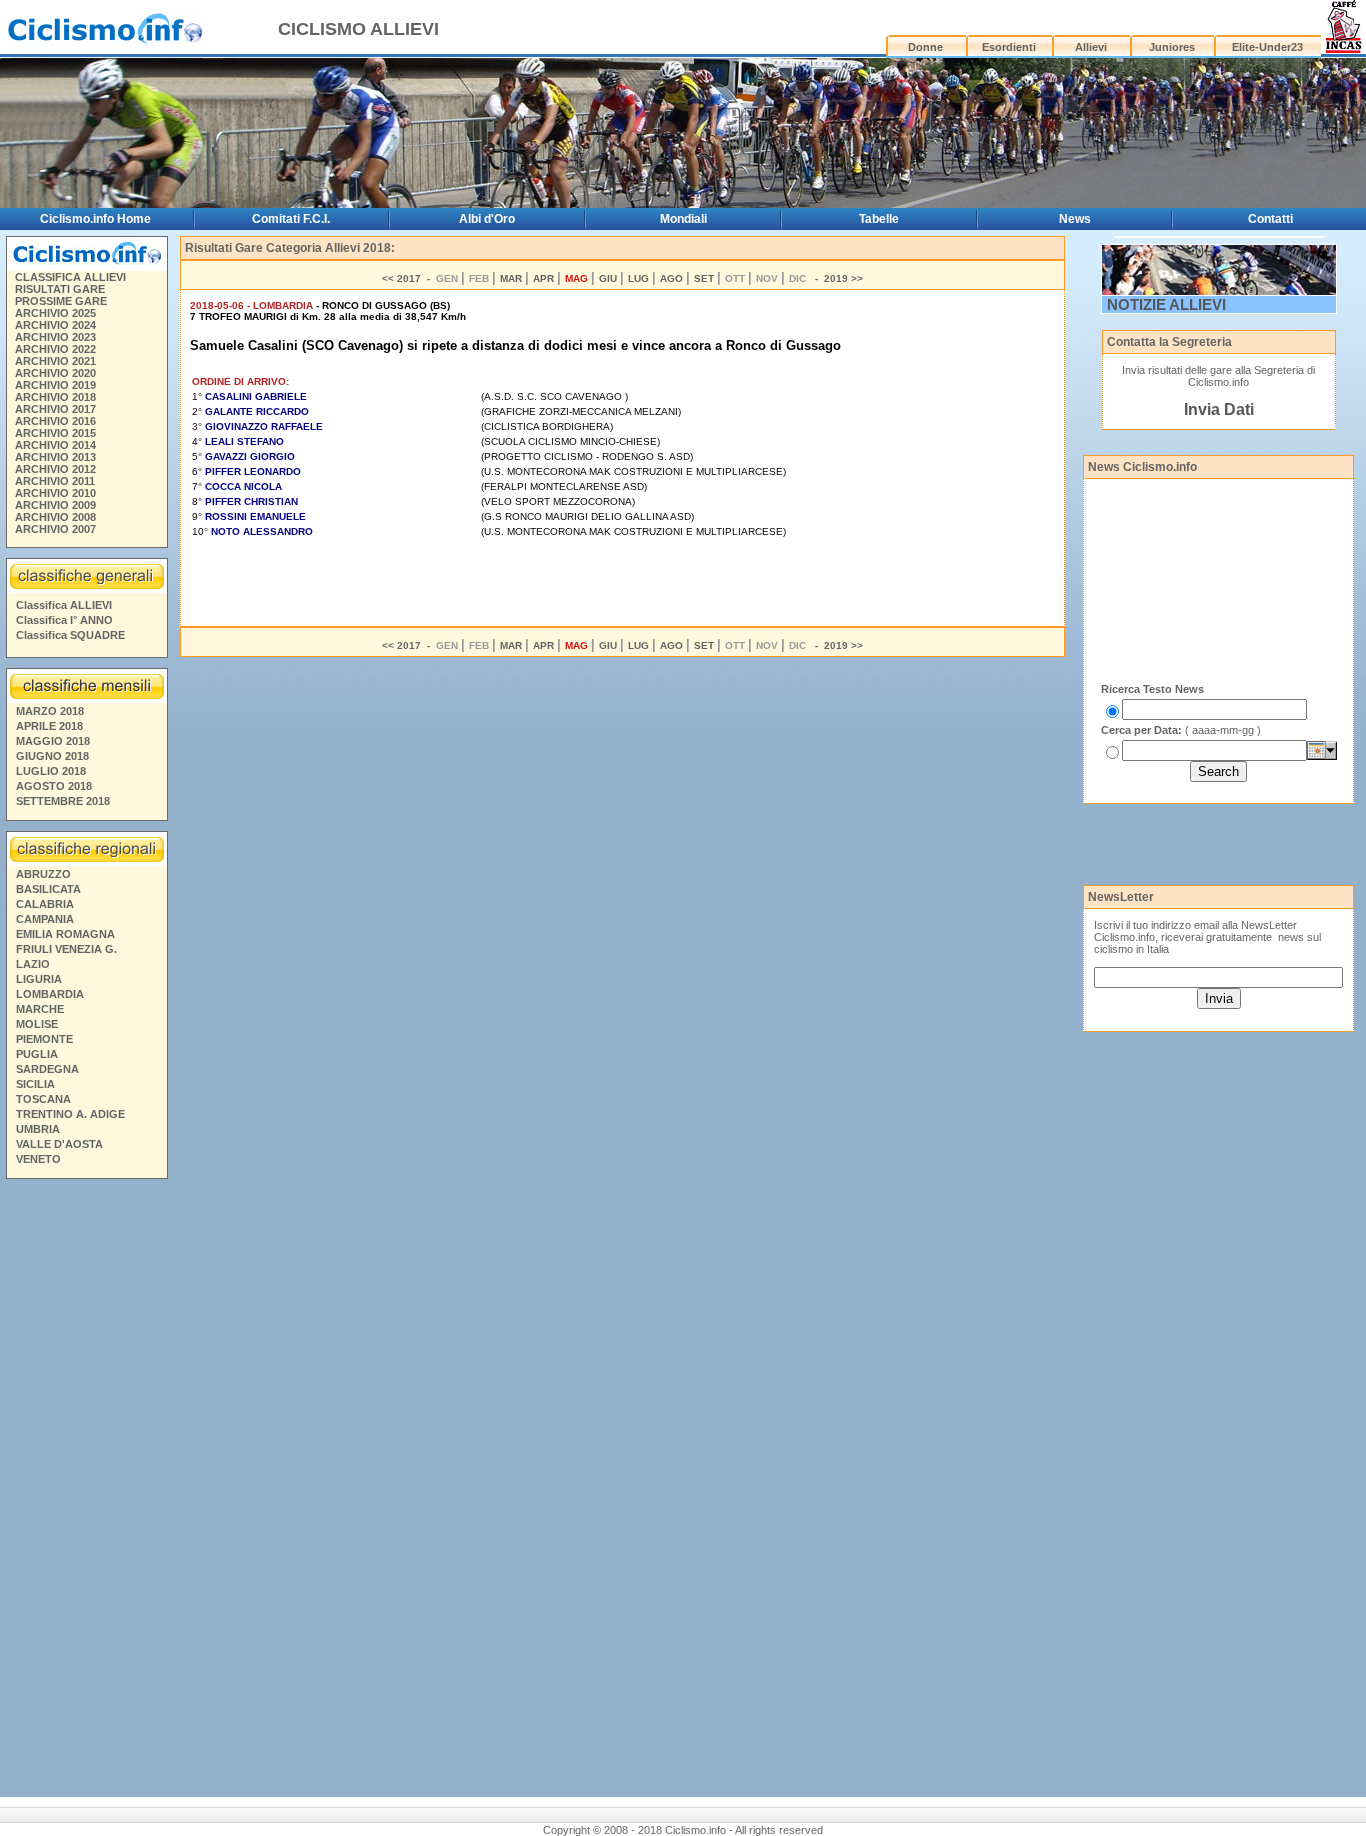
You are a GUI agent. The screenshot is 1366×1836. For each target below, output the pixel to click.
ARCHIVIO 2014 (55, 445)
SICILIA (35, 1084)
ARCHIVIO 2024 (55, 325)
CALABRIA (45, 904)
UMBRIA (38, 1129)
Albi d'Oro (487, 219)
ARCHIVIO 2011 (55, 481)
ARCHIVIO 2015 (55, 433)
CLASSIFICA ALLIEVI (70, 277)
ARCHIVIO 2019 (55, 385)
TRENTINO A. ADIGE (70, 1114)
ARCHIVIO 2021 (55, 361)
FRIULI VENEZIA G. (66, 949)
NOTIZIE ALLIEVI (1166, 304)
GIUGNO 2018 (52, 756)
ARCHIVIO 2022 (55, 349)
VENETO (38, 1159)
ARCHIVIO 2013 (55, 457)
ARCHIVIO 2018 (55, 397)
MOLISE (37, 1024)
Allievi (1091, 47)
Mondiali (683, 219)
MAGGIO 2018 (53, 741)
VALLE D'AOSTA (59, 1144)
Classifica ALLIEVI (64, 605)
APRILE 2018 (49, 726)
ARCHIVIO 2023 (55, 337)
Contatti (1270, 219)
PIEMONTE (44, 1039)
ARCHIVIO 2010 (55, 493)
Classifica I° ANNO (64, 620)
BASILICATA (48, 889)
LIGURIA (39, 979)
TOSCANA (43, 1099)
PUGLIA (37, 1054)
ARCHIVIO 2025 (55, 313)
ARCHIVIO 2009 (55, 505)
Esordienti (1009, 47)
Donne (925, 47)
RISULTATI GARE (60, 289)
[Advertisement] (86, 1491)
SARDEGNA (47, 1069)
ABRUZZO (43, 874)
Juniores (1172, 47)
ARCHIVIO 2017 (55, 409)
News (1075, 219)
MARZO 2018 (50, 711)
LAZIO (33, 964)
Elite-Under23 (1267, 47)
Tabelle (879, 219)
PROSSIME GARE (61, 301)
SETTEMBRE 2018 (63, 801)
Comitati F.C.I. (291, 219)
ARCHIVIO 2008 (55, 517)
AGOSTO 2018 (54, 786)
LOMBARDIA (50, 994)
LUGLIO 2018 (51, 771)
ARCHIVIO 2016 (55, 421)
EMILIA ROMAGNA (65, 934)
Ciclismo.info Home (95, 219)
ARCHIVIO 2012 (55, 469)
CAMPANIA (45, 919)
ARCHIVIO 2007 (55, 529)
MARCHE (40, 1009)
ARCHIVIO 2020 (55, 373)
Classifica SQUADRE (70, 635)
